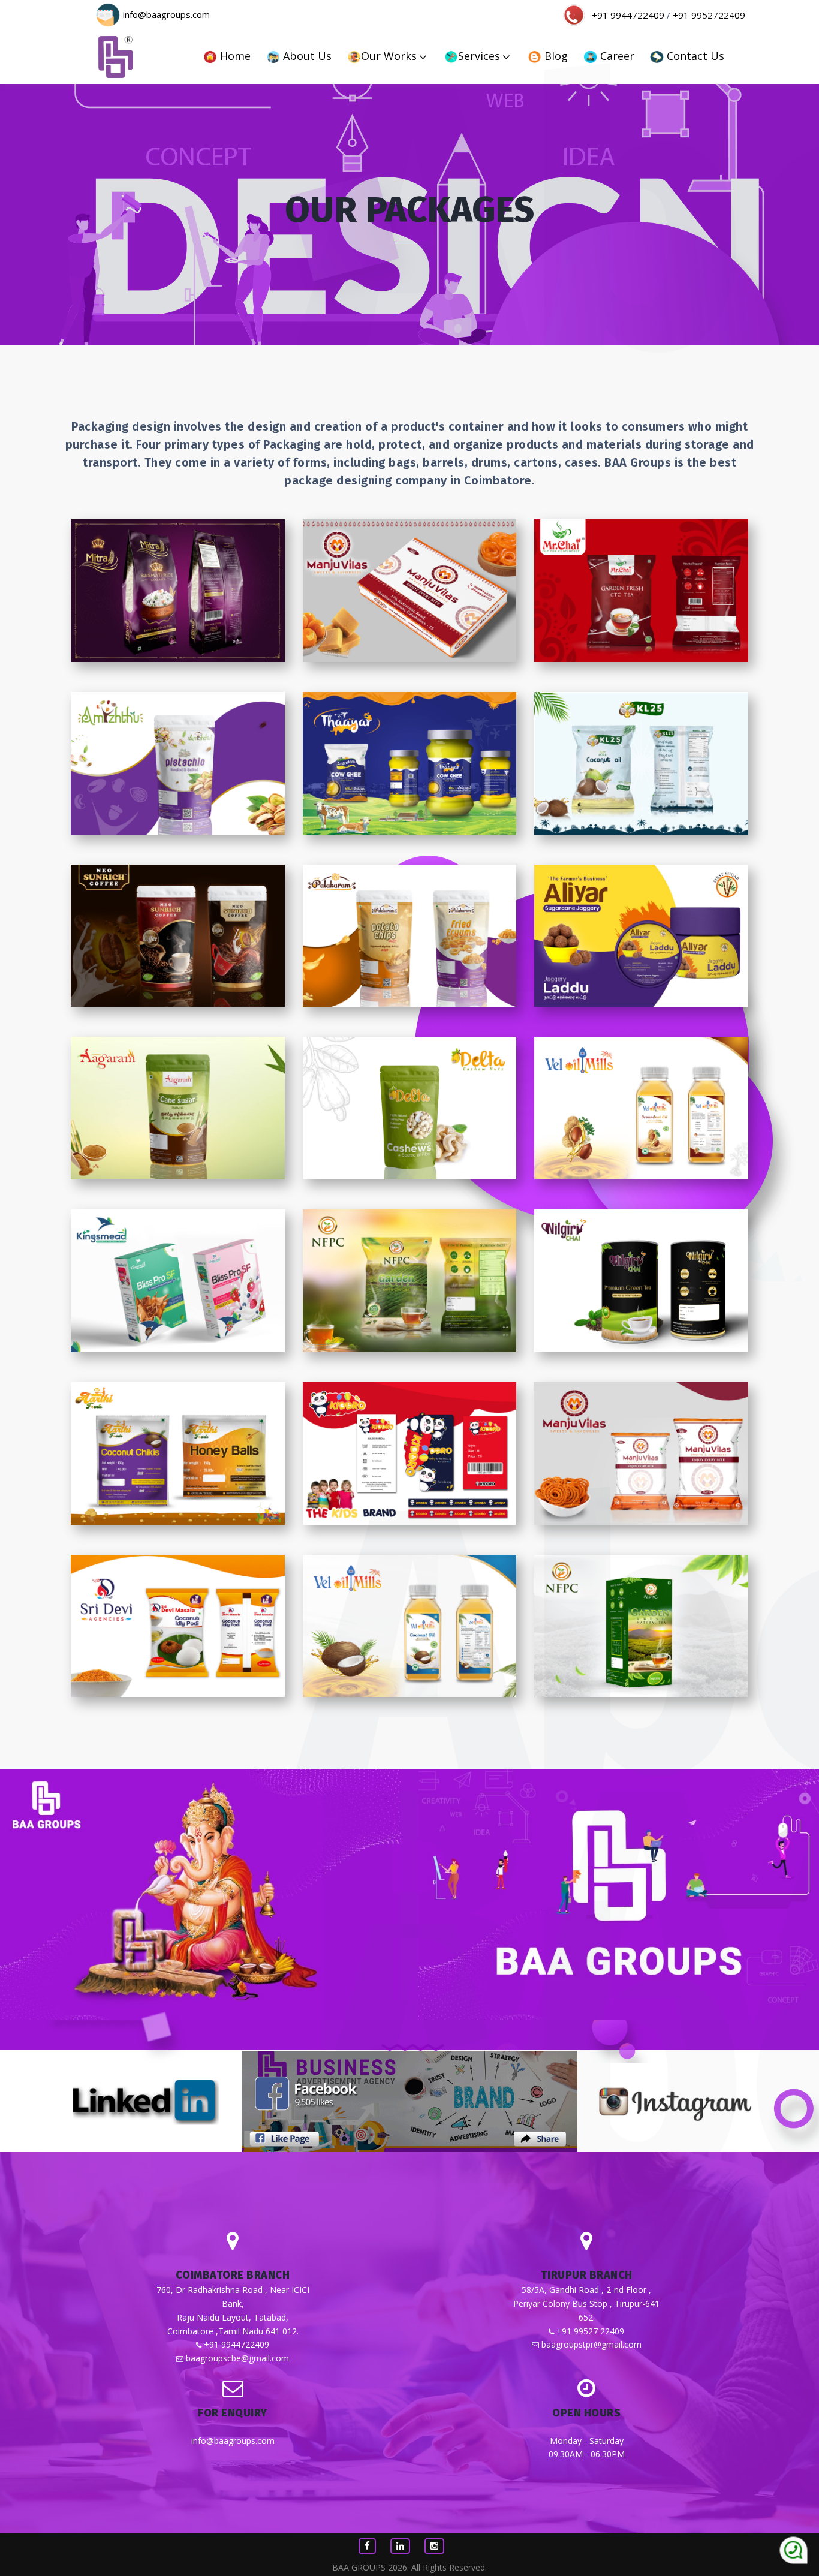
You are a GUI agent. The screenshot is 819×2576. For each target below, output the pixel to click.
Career (616, 56)
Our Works (389, 56)
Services (479, 56)
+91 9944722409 (628, 15)
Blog (555, 56)
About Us (306, 56)
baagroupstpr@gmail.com (591, 2344)
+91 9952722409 (709, 15)
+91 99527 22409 (590, 2331)
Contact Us (694, 56)
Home (234, 56)
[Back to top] (794, 2551)
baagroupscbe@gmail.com (237, 2358)
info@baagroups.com (166, 15)
